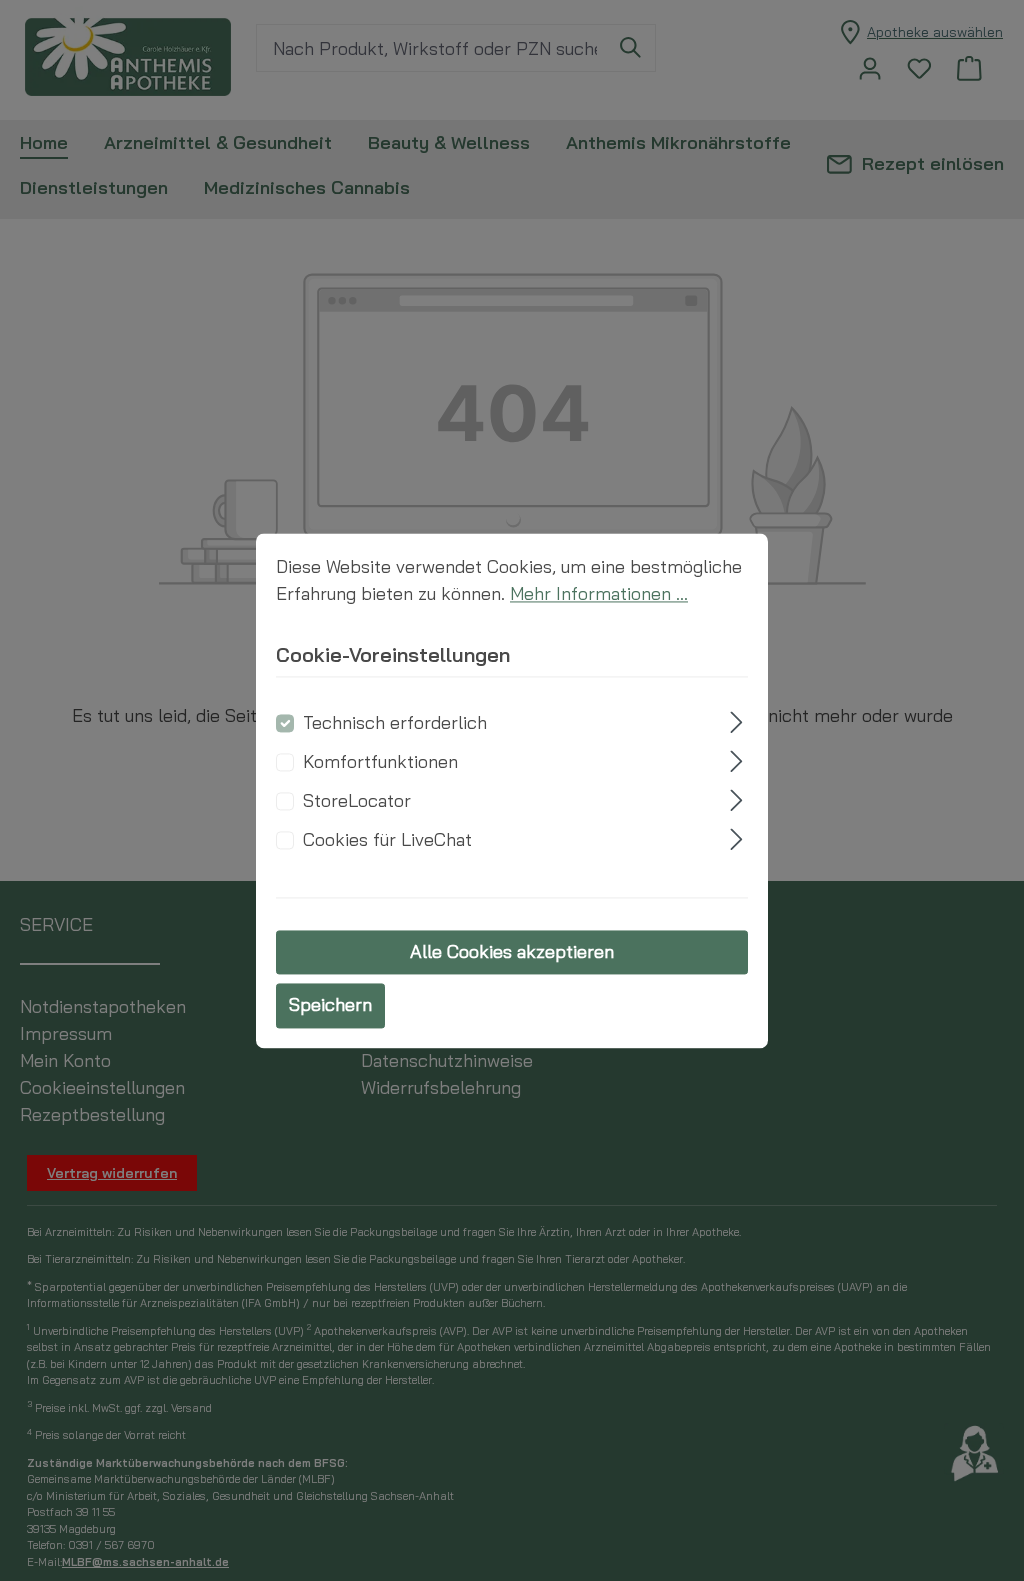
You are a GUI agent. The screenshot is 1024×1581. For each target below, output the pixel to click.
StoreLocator (357, 801)
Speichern (330, 1005)
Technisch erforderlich (395, 723)
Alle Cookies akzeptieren (512, 952)
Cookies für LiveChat (387, 840)
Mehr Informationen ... (599, 593)
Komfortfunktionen (380, 762)
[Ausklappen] (737, 720)
